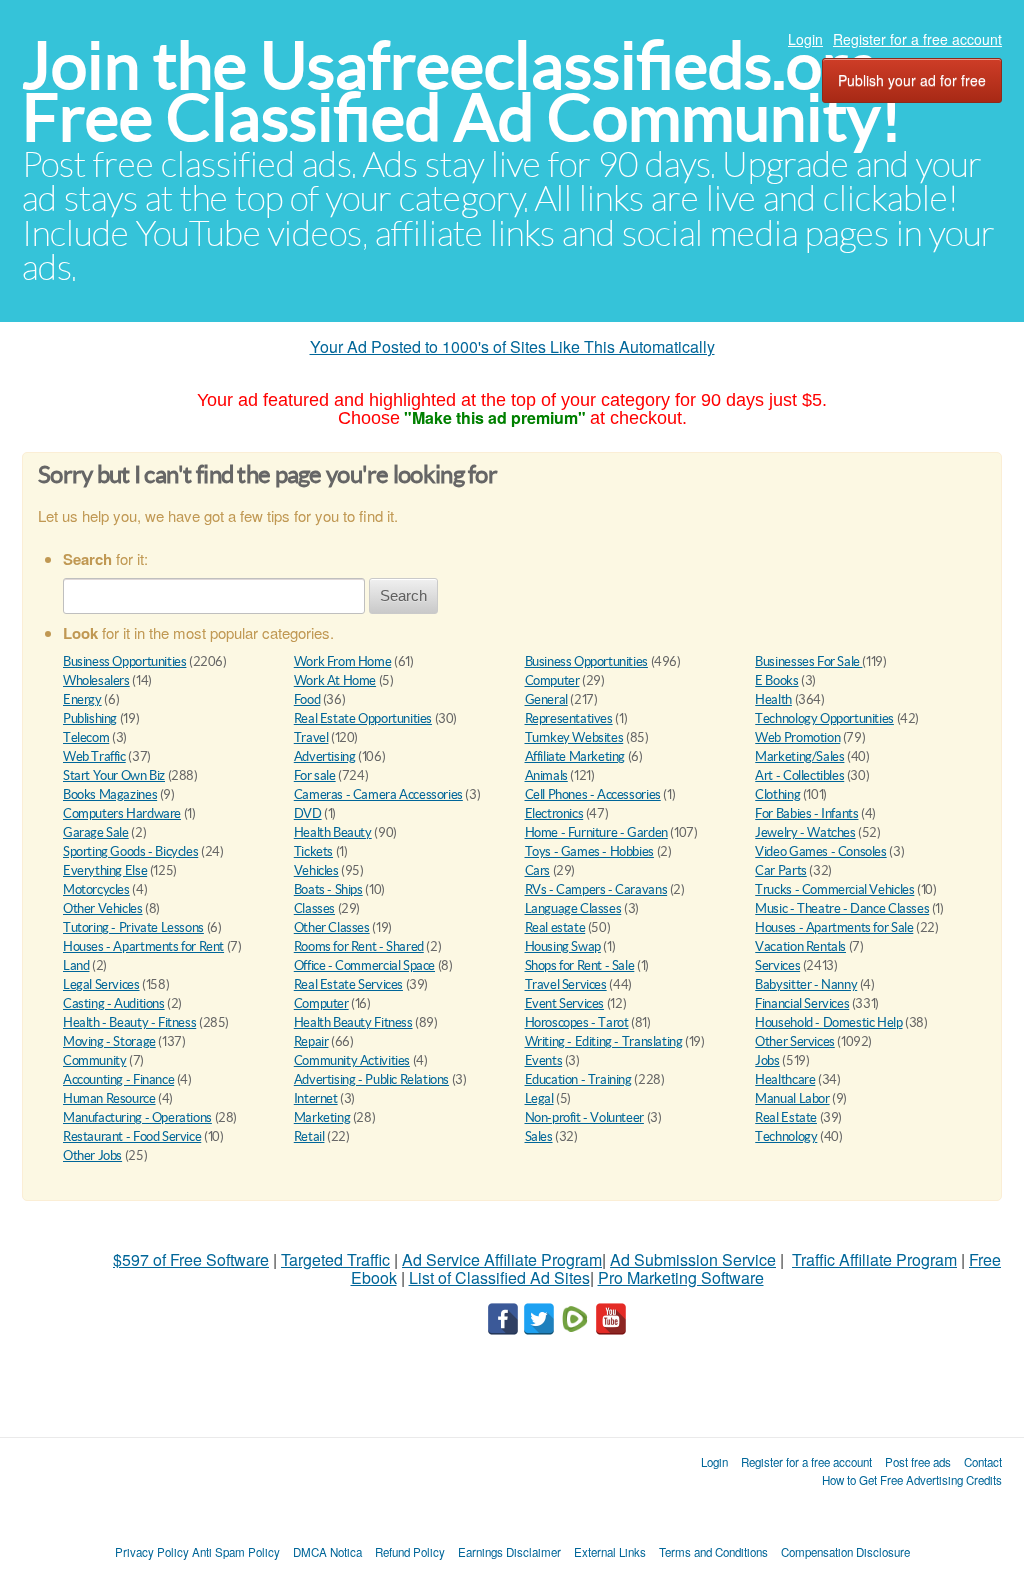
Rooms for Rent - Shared (359, 946)
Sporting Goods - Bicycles (130, 851)
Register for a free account (917, 39)
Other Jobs (92, 1155)
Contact (983, 1462)
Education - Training (578, 1079)
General (546, 699)
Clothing (777, 794)
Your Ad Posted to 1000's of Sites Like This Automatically (512, 346)
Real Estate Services (348, 984)
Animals (546, 775)
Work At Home (335, 680)
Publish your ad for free (912, 80)
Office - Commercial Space (364, 965)
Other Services (795, 1041)
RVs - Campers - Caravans (596, 889)
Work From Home (343, 661)
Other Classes (332, 927)
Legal (539, 1098)
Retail (309, 1136)
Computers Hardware (122, 813)
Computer (552, 680)
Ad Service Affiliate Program (502, 1259)
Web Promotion (797, 737)
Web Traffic (94, 756)
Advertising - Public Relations (371, 1079)
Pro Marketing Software (681, 1277)
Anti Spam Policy (236, 1552)
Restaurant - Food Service (132, 1136)
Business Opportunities (124, 661)
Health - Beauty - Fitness (129, 1022)
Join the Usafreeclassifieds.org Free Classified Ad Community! (462, 91)
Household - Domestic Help (828, 1022)
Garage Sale (96, 832)
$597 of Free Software (191, 1259)
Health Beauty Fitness (353, 1022)
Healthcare (785, 1079)
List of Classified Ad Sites (499, 1277)
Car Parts (781, 870)
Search (403, 595)
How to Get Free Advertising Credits (912, 1480)
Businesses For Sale (808, 661)
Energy (82, 699)
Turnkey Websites (574, 737)
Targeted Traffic (335, 1259)
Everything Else (105, 870)
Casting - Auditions (114, 1003)
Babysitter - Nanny (806, 984)
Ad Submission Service (693, 1259)
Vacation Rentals (800, 946)
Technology (786, 1136)
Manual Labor (792, 1098)
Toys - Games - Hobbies (589, 851)
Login (805, 39)
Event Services (565, 1003)
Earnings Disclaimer (509, 1552)
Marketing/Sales (799, 756)
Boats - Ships (328, 889)
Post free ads (918, 1462)
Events (544, 1060)
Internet (316, 1098)
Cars (537, 870)
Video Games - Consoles (820, 851)
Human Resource (109, 1098)
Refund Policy (410, 1552)
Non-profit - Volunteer (584, 1117)
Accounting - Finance (118, 1079)
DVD (308, 813)
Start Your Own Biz (114, 775)
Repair (311, 1041)
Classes (314, 908)
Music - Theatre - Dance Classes (842, 908)
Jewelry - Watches (805, 832)
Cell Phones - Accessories (593, 794)
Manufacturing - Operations (137, 1117)
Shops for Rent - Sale (580, 965)
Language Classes (573, 908)
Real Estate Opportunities (363, 718)
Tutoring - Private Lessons (133, 927)
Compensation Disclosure (845, 1552)
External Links (610, 1552)
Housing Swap (563, 946)
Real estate (555, 927)
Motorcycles (96, 889)
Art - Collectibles (799, 775)
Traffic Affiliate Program (874, 1259)
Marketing (322, 1117)
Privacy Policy (152, 1552)
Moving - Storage (109, 1041)
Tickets (313, 851)
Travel (311, 737)
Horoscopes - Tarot (577, 1022)
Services (777, 965)
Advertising (325, 756)
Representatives (569, 718)
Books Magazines (110, 794)
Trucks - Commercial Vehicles (834, 889)
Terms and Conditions (713, 1552)
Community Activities (352, 1060)
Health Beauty (333, 832)
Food (307, 699)
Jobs (767, 1060)
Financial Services (802, 1003)
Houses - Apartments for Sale (834, 927)
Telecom (86, 737)
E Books (776, 680)
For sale (315, 775)
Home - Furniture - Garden (596, 832)
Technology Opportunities (824, 718)
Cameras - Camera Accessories (378, 794)
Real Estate (786, 1117)
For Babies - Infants (806, 813)
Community (95, 1060)
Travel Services (566, 984)
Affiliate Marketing (575, 756)
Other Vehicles (103, 908)
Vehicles (316, 870)
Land (76, 965)
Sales (539, 1136)
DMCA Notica (327, 1552)
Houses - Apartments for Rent (143, 946)
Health (773, 699)
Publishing (90, 718)
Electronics (554, 813)
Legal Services (101, 984)
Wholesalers (96, 680)
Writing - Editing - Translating (604, 1041)
